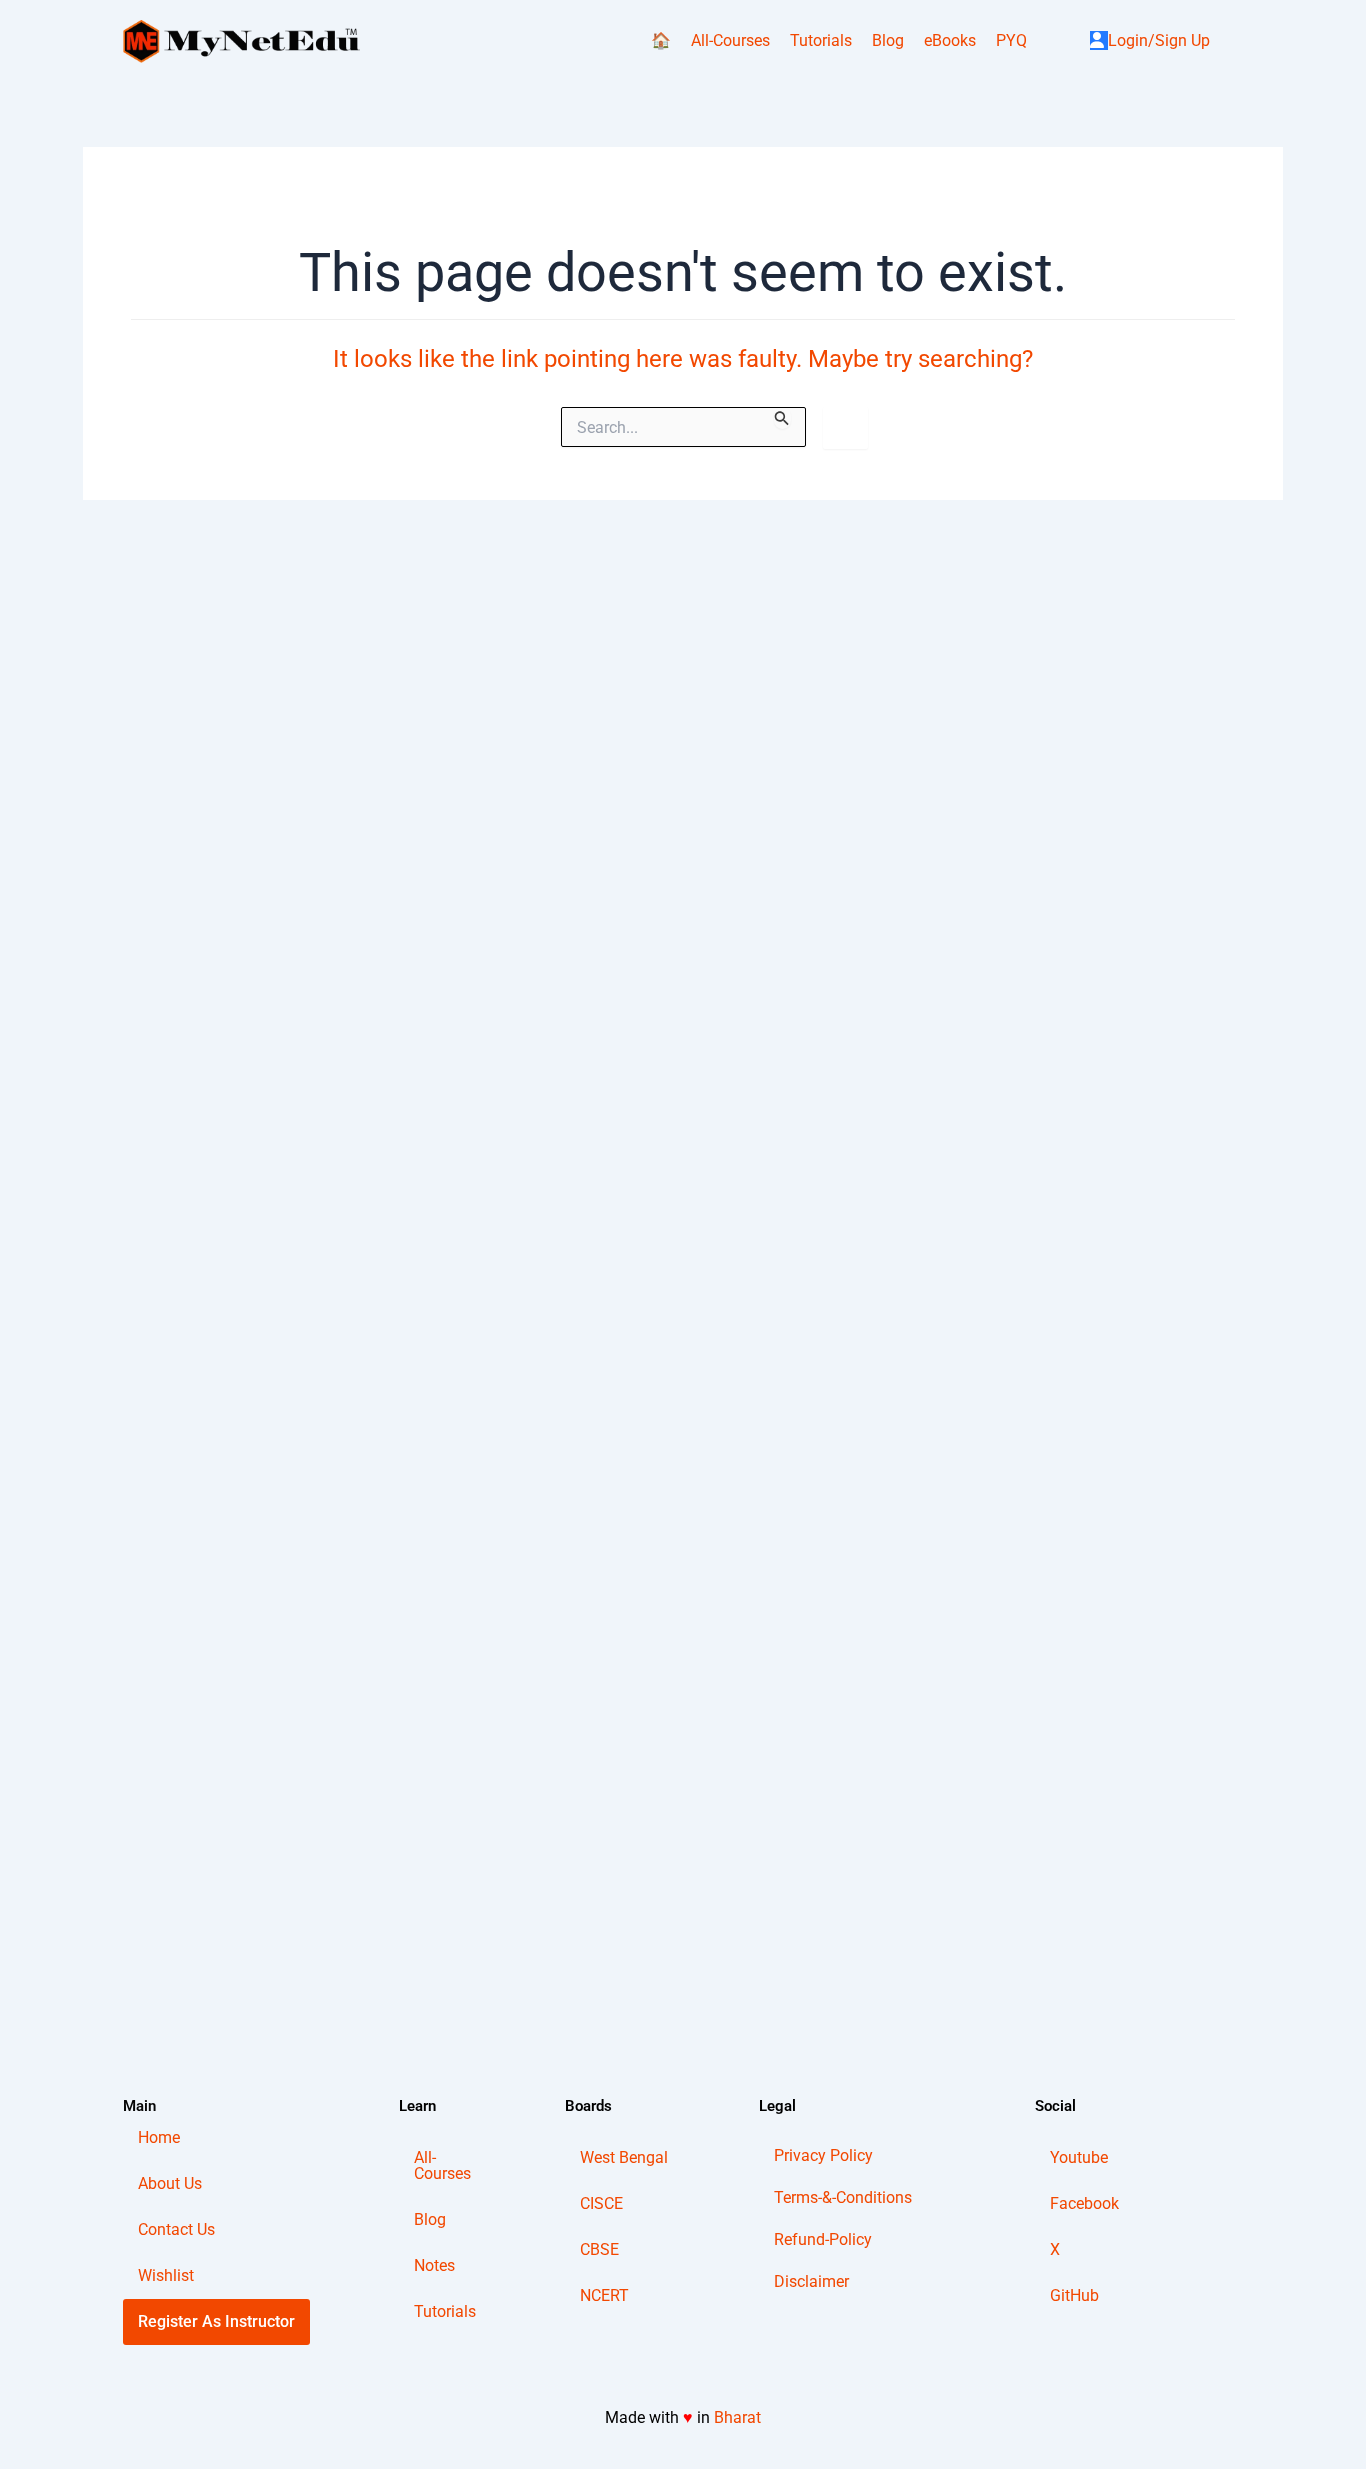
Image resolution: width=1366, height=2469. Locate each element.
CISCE (601, 2203)
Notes (434, 2265)
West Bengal (624, 2157)
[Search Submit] (782, 418)
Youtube (1079, 2157)
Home (159, 2137)
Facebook (1084, 2203)
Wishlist (166, 2275)
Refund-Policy (823, 2239)
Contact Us (176, 2229)
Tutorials (821, 40)
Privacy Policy (823, 2155)
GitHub (1074, 2295)
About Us (170, 2183)
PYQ (1011, 40)
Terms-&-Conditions (843, 2197)
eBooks (950, 40)
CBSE (599, 2249)
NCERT (604, 2295)
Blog (888, 40)
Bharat (737, 2417)
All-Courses (730, 40)
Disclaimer (811, 2281)
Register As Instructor (216, 2321)
